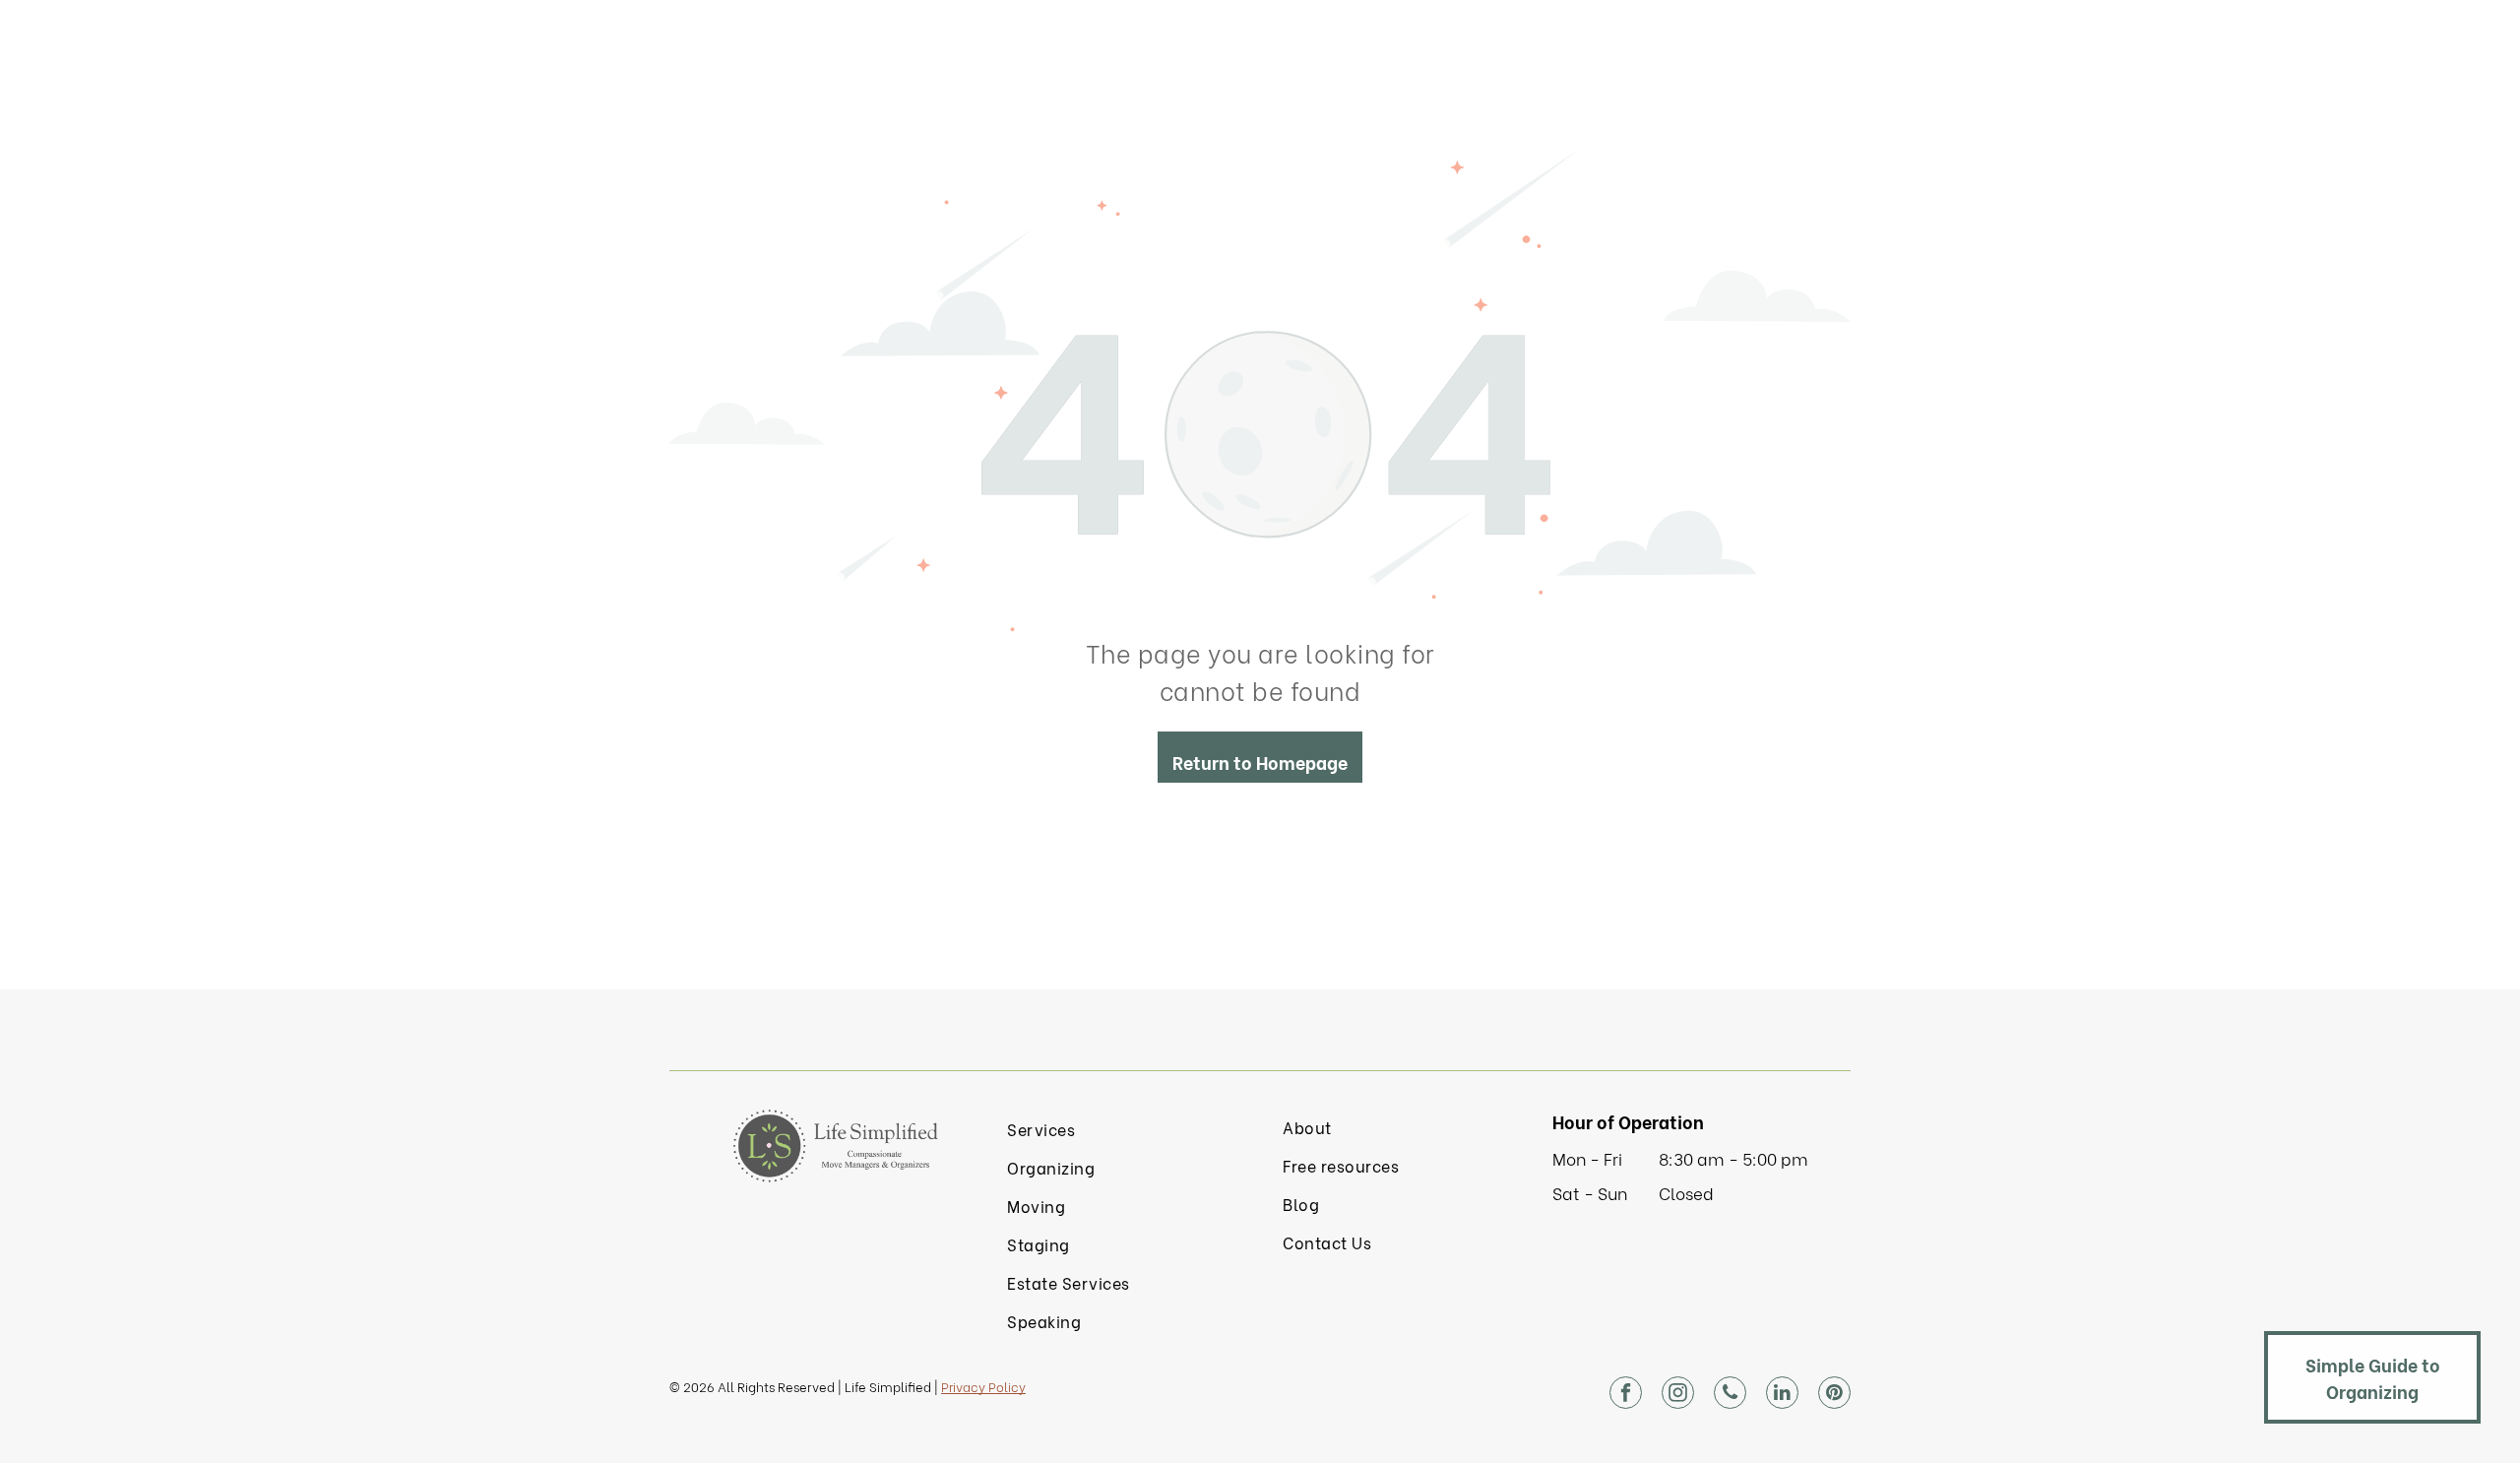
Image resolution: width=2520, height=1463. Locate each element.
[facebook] (1626, 1395)
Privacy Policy (983, 1386)
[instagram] (1678, 1395)
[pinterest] (1834, 1395)
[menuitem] (1122, 1129)
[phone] (1730, 1395)
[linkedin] (1782, 1395)
